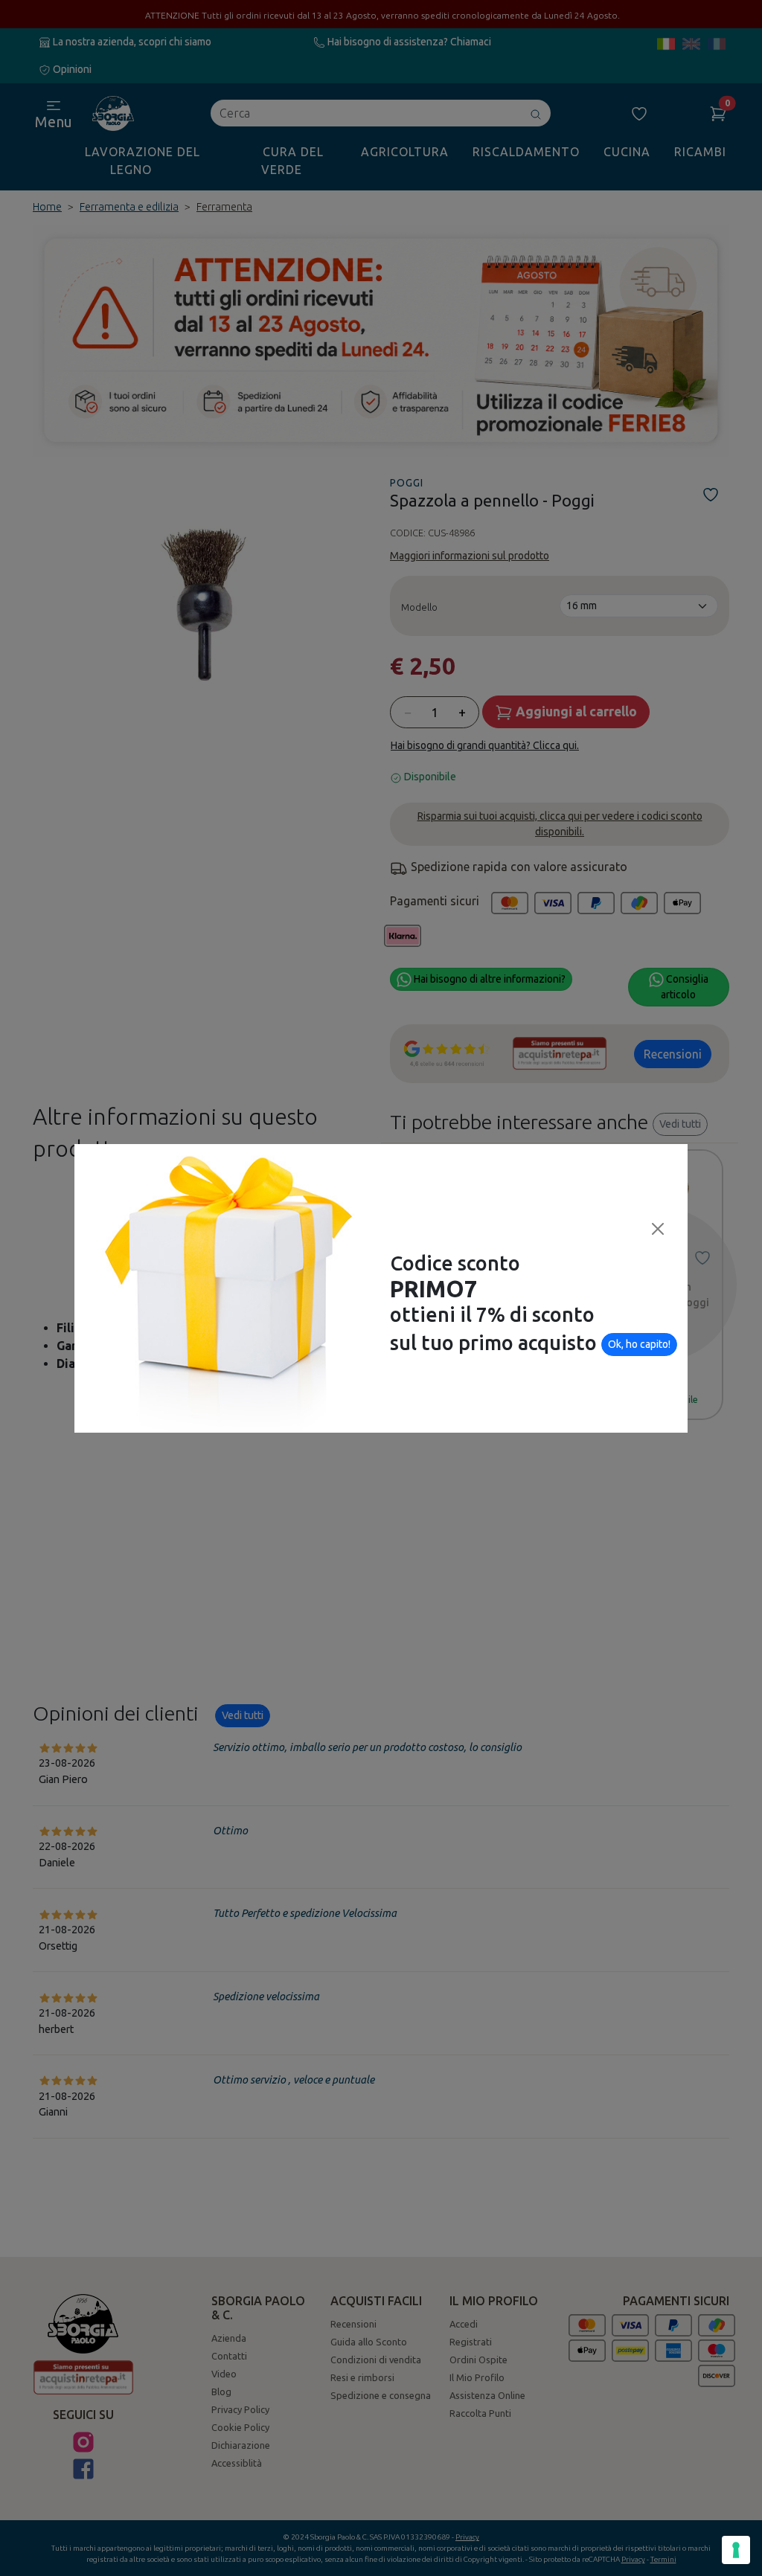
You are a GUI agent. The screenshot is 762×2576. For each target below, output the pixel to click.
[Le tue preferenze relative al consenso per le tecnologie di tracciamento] (736, 2550)
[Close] (658, 1229)
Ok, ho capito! (639, 1344)
